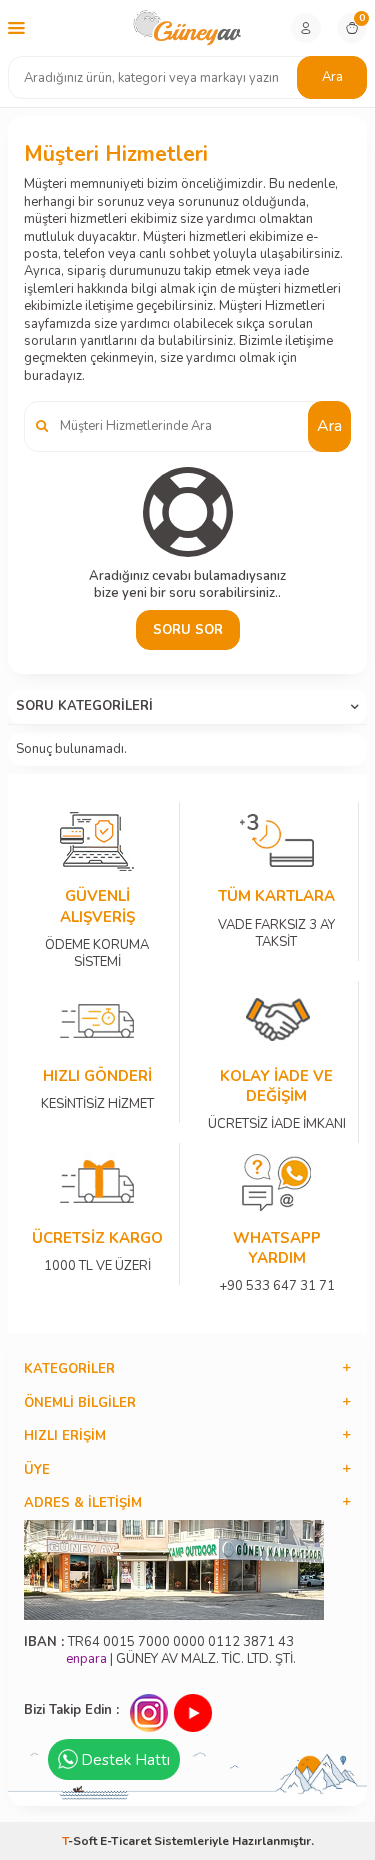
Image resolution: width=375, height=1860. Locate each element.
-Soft (81, 1841)
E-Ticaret (125, 1841)
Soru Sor (188, 630)
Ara (332, 77)
